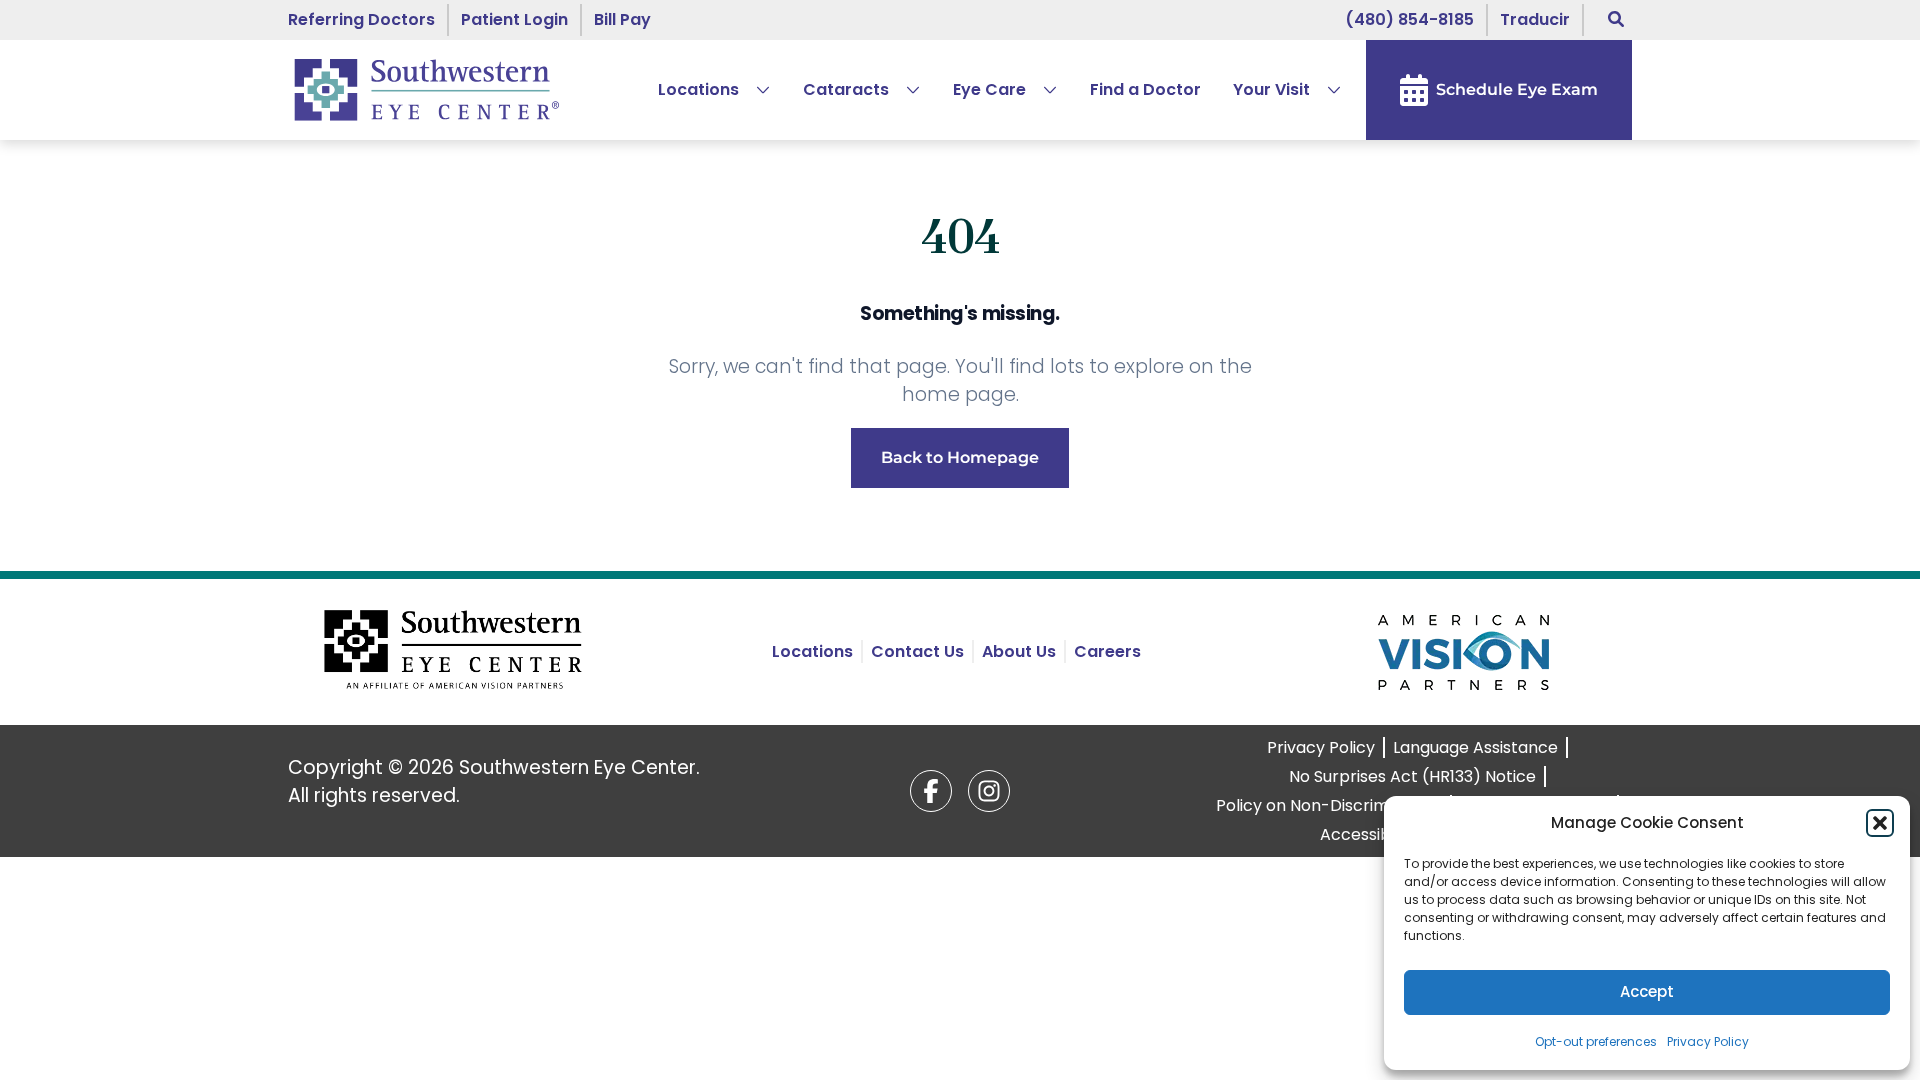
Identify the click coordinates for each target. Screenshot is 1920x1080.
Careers (1107, 651)
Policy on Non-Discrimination (1329, 805)
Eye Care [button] (989, 89)
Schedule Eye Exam (1517, 89)
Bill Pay (622, 19)
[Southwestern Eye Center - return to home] (456, 652)
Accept (1647, 991)
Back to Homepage (960, 457)
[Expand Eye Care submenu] (1042, 90)
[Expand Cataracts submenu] (905, 90)
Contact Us (917, 651)
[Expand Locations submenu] (755, 90)
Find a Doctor (1145, 89)
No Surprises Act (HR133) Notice (1412, 776)
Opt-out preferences (1596, 1041)
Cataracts (846, 89)
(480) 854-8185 (1409, 19)
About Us (1019, 651)
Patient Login (514, 19)
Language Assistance (1475, 747)
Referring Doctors (361, 19)
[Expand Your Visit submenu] (1326, 90)
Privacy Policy (1708, 1041)
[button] (1880, 823)
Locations (698, 89)
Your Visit (1271, 89)
